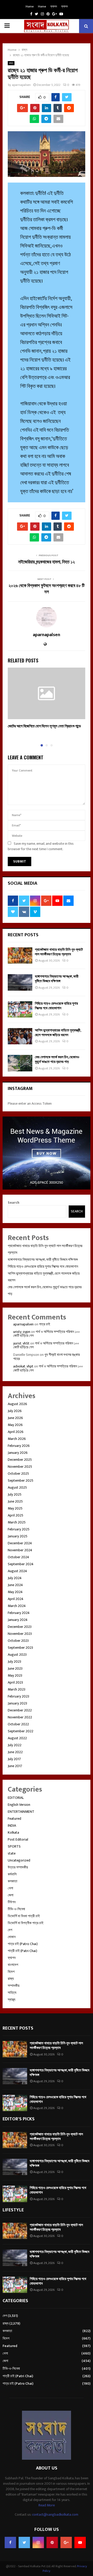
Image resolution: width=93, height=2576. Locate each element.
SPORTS (14, 1846)
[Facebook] (10, 2542)
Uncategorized (19, 1860)
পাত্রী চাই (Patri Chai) (22, 1951)
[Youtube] (80, 2542)
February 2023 (18, 1696)
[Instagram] (38, 2542)
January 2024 (18, 1620)
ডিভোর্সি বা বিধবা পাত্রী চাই (24, 1916)
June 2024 (15, 1585)
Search (14, 1203)
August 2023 (17, 1655)
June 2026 (15, 1418)
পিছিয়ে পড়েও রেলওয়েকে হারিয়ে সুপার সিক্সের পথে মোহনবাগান (56, 1006)
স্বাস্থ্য (11, 2000)
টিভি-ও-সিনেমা (16, 1909)
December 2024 (20, 1543)
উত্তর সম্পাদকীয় (18, 1867)
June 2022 (15, 1752)
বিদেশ (11, 1972)
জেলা (11, 1895)
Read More (47, 2505)
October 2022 (18, 1724)
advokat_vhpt (23, 1366)
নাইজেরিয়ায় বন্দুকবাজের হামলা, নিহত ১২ (47, 562)
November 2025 (20, 1467)
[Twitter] (24, 2542)
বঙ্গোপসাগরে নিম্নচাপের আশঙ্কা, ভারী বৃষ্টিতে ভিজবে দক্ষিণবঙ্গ (57, 979)
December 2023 (20, 1627)
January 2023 (17, 1703)
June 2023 (15, 1668)
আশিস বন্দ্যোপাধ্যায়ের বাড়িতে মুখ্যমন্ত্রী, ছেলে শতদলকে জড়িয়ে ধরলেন (58, 1033)
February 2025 (19, 1529)
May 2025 (15, 1508)
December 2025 (20, 1460)
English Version (19, 1805)
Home (30, 6)
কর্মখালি (12, 1874)
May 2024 (15, 1592)
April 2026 (16, 1432)
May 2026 (15, 1425)
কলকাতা (13, 1881)
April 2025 (16, 1515)
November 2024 (20, 1550)
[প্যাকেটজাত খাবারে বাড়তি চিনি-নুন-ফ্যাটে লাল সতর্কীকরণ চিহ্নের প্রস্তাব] (20, 955)
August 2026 (17, 1404)
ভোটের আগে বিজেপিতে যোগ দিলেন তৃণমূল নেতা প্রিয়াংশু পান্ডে (44, 726)
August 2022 (17, 1738)
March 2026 (17, 1439)
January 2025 (18, 1536)
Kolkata (13, 1832)
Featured (14, 1819)
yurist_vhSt (21, 1343)
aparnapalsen (21, 85)
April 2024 (16, 1599)
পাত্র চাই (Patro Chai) (23, 1944)
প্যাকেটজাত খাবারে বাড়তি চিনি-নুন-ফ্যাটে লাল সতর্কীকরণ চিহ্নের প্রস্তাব (59, 952)
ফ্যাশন (54, 6)
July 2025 (15, 1494)
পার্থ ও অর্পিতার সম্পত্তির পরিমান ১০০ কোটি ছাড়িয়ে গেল (47, 1334)
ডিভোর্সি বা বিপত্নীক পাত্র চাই (26, 1923)
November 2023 (20, 1634)
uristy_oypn (22, 1332)
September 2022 (21, 1731)
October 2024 (18, 1557)
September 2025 (21, 1480)
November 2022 (20, 1717)
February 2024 (19, 1613)
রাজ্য (11, 63)
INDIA (12, 1826)
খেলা (10, 1888)
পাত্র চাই (45, 1324)
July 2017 (14, 1759)
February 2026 (19, 1446)
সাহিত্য (12, 1993)
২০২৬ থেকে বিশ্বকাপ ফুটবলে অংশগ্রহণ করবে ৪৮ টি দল (47, 589)
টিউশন (12, 1902)
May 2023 (15, 1675)
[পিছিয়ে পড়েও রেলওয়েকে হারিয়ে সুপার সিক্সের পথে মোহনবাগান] (20, 1009)
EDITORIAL (16, 1798)
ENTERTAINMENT (21, 1812)
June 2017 (15, 1766)
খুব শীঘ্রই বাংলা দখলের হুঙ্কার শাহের (47, 1357)
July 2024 (15, 1578)
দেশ (10, 1930)
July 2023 (14, 1662)
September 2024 (21, 1564)
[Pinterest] (52, 2542)
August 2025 (17, 1487)
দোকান (12, 1937)
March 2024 (17, 1606)
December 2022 (20, 1710)
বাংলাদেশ (13, 1965)
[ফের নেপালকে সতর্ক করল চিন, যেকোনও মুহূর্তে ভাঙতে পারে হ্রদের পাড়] (20, 1063)
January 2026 (18, 1453)
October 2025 (18, 1474)
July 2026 (15, 1411)
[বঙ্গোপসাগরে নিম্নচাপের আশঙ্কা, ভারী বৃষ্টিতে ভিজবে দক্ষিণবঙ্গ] (20, 982)
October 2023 (18, 1641)
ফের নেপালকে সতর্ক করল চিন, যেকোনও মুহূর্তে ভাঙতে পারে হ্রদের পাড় (57, 1059)
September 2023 (20, 1648)
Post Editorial (18, 1839)
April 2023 (15, 1682)
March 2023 (17, 1689)
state (12, 1853)
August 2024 (17, 1571)
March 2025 (17, 1522)
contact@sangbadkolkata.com (55, 2515)
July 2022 (15, 1745)
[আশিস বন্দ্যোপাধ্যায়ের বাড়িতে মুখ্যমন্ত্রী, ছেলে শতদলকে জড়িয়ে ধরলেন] (20, 1036)
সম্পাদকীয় (14, 1986)
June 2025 (15, 1501)
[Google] (66, 2542)
